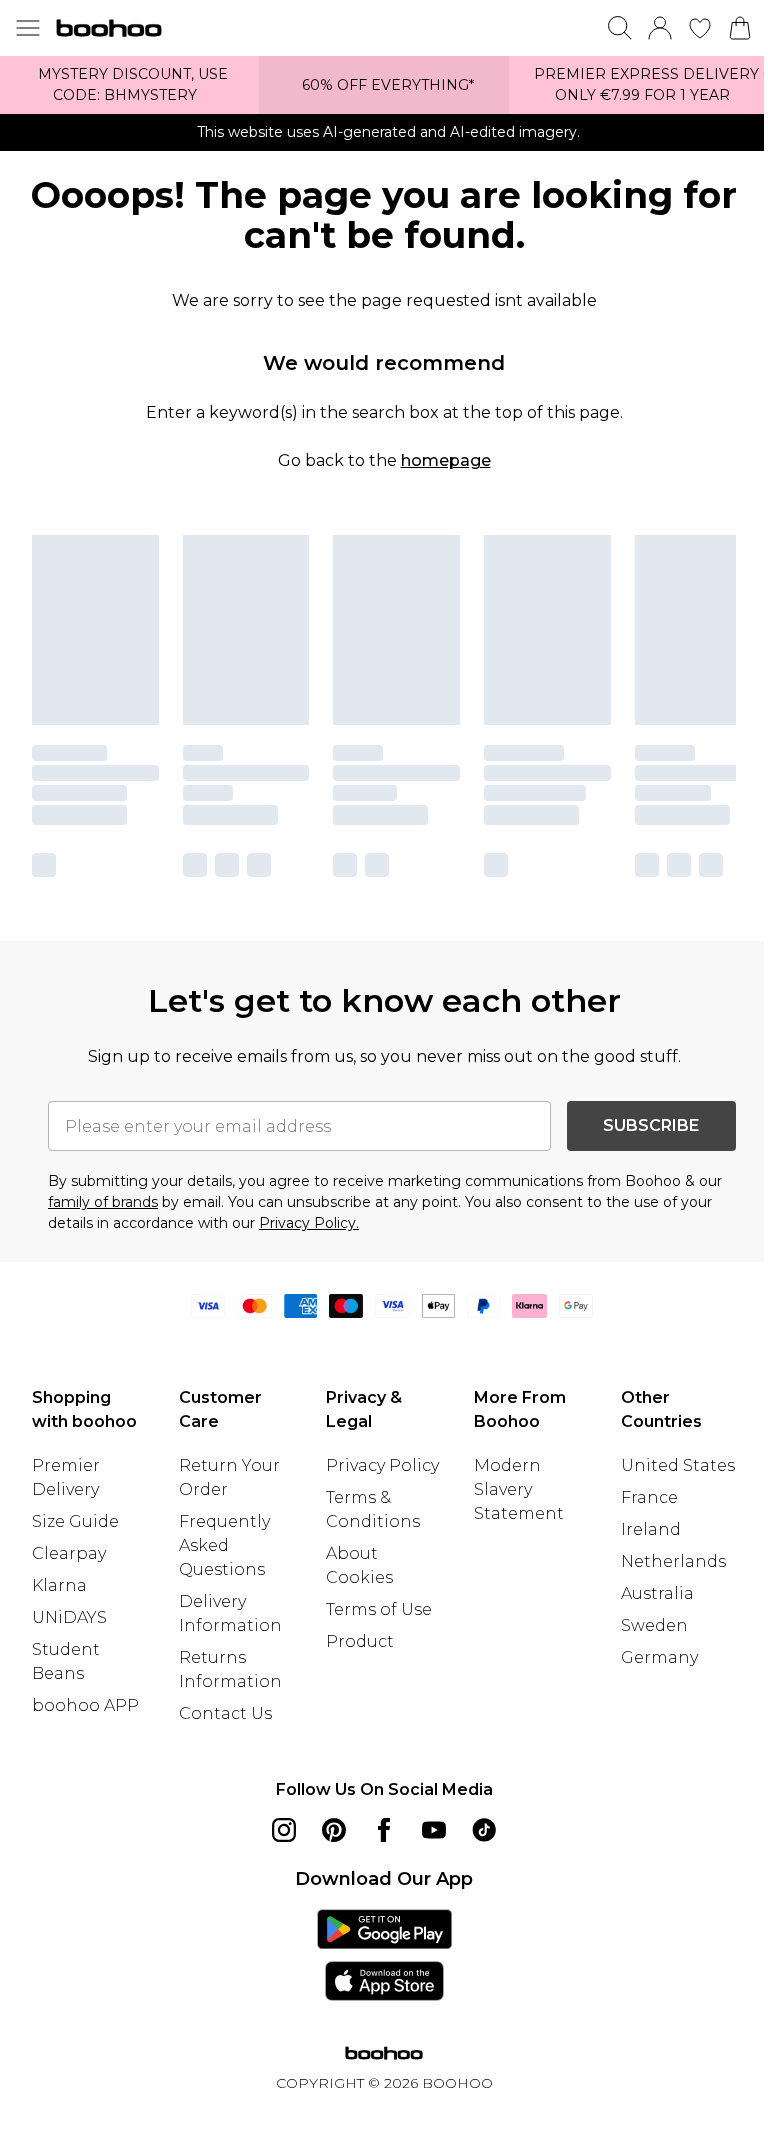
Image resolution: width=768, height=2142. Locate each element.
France (649, 1497)
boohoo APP (85, 1705)
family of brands (103, 1202)
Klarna (59, 1585)
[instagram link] (284, 1830)
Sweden (654, 1625)
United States (678, 1465)
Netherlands (673, 1561)
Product (360, 1641)
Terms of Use (379, 1609)
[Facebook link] (384, 1830)
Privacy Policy (382, 1465)
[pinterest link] (334, 1830)
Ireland (651, 1529)
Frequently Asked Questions (224, 1545)
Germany (659, 1657)
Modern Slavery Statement (519, 1489)
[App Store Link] (384, 1955)
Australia (657, 1593)
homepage (446, 460)
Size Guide (75, 1521)
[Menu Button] (28, 28)
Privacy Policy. (309, 1223)
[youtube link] (434, 1830)
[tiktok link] (484, 1830)
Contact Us (225, 1713)
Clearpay (69, 1553)
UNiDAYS (69, 1617)
